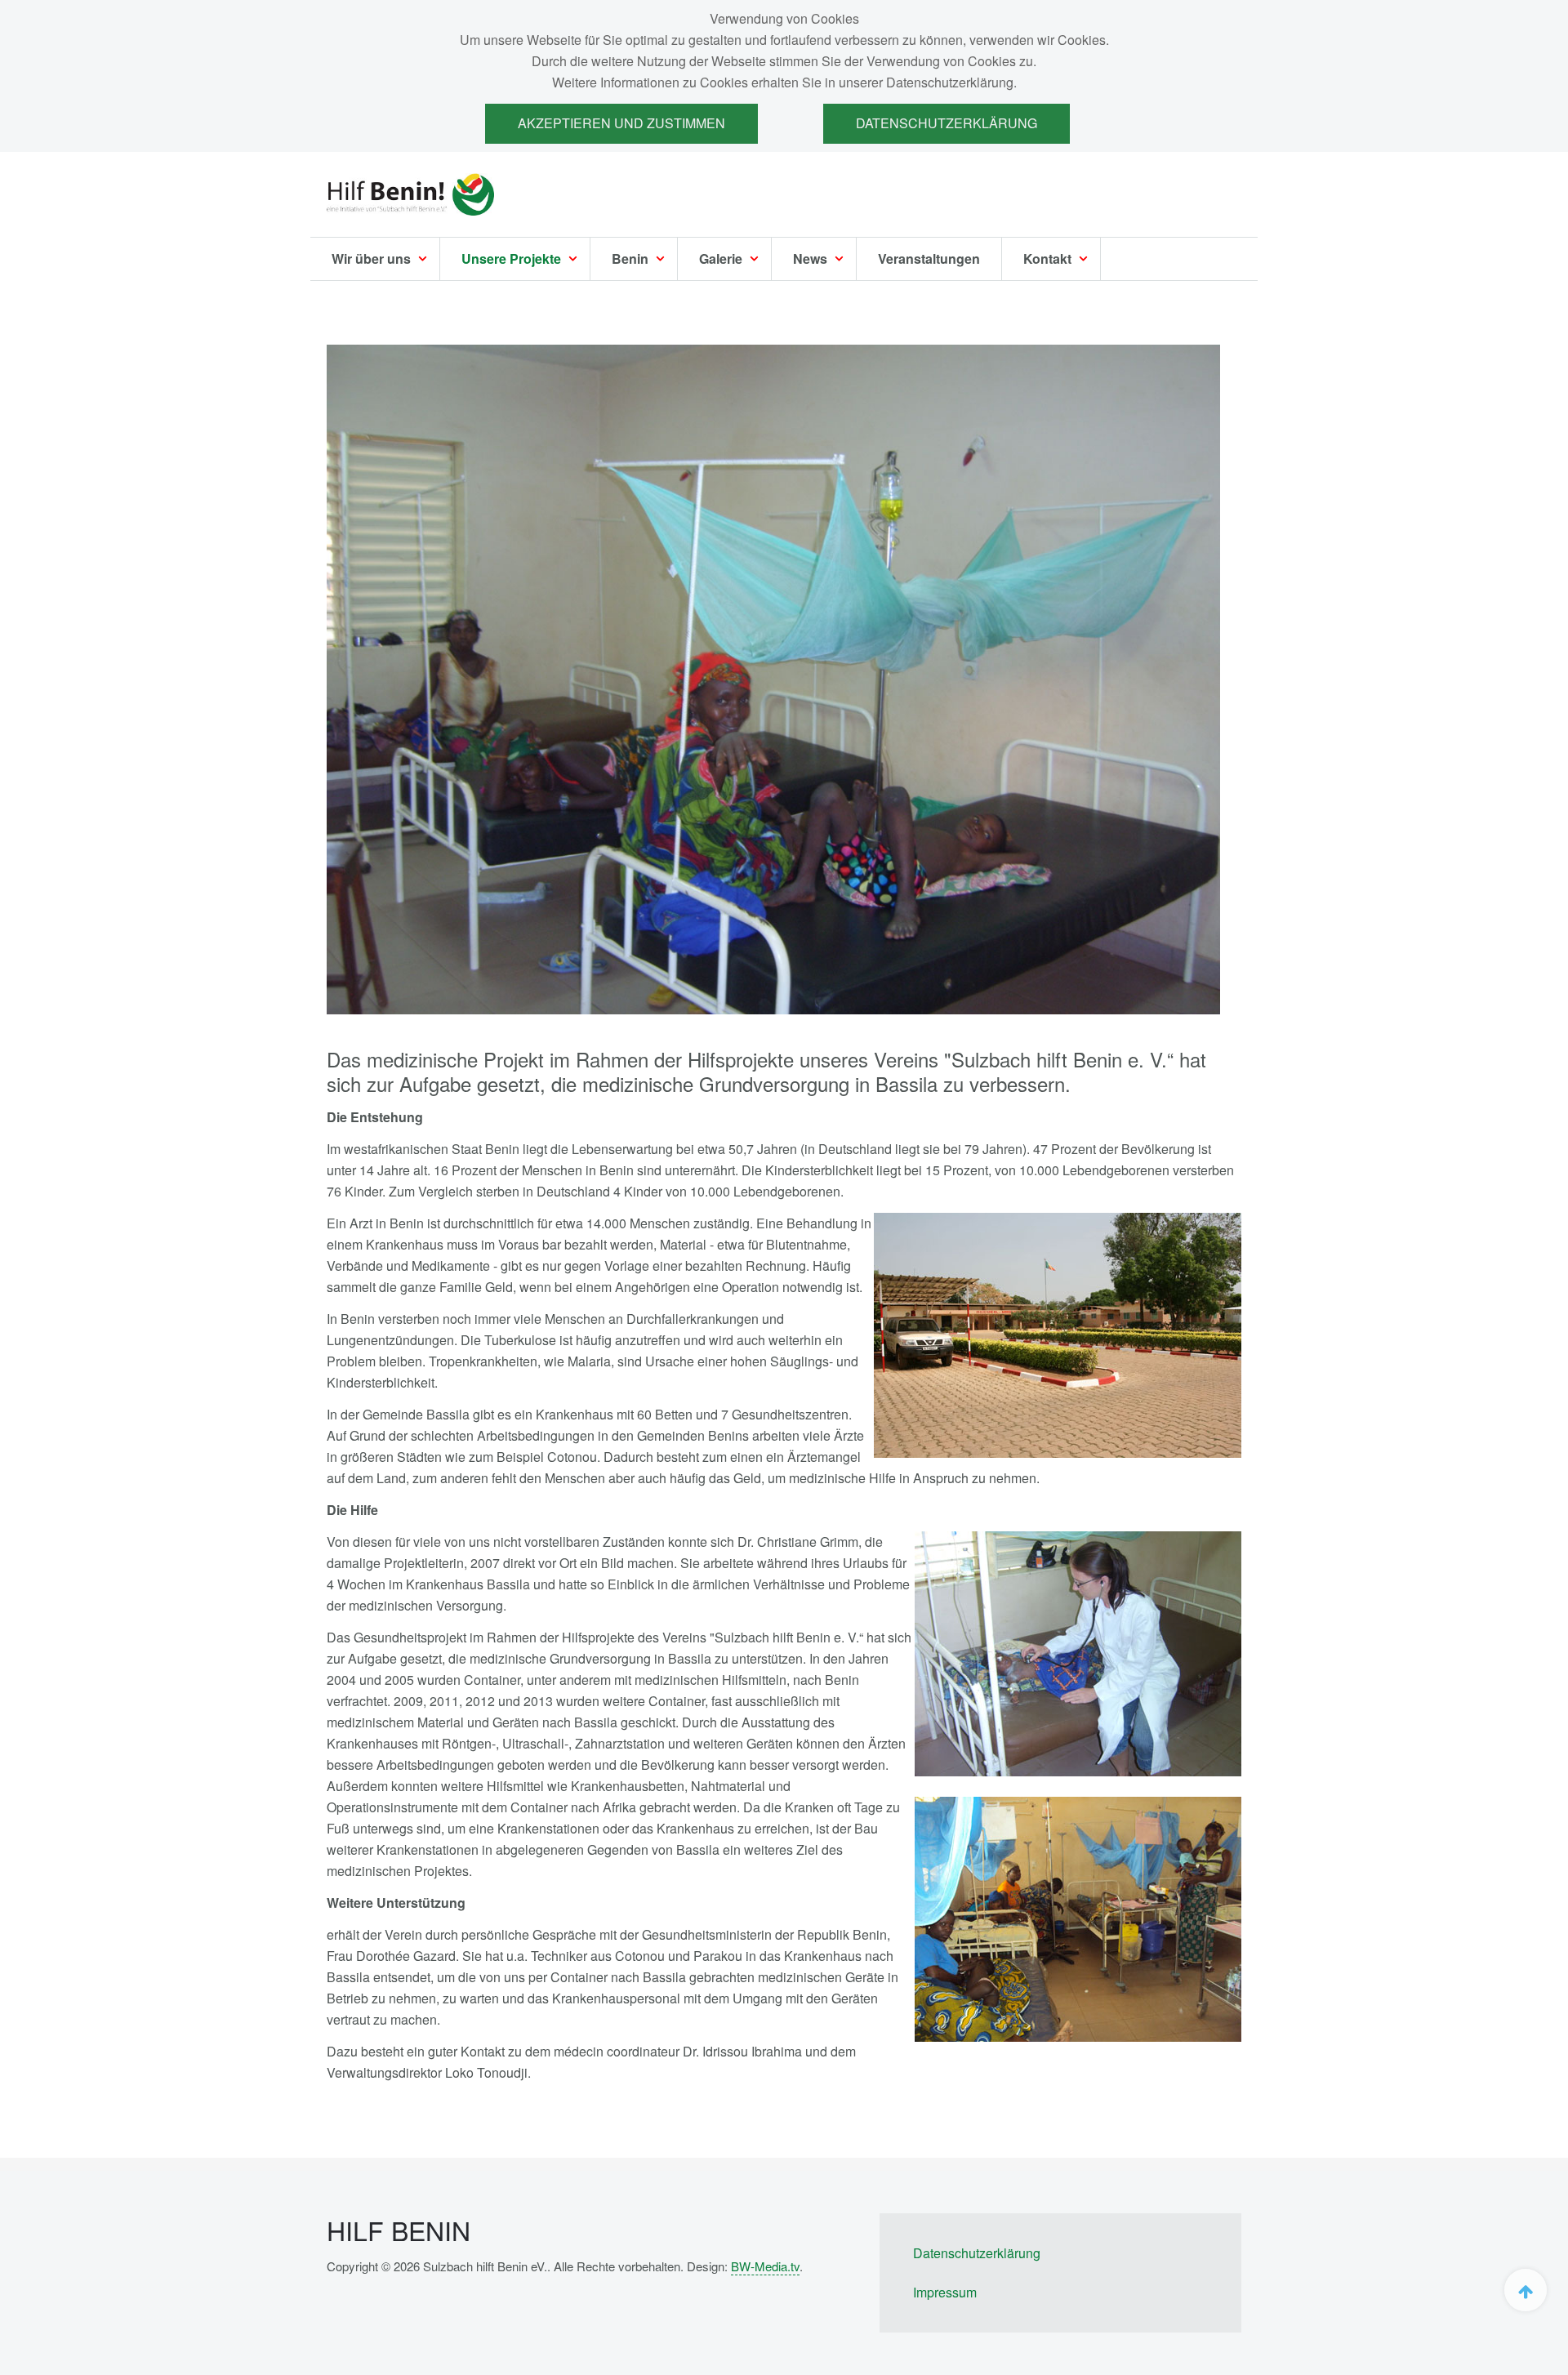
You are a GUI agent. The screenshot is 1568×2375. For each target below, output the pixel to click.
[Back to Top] (1526, 2290)
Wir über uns (373, 258)
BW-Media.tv (765, 2266)
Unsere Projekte (513, 258)
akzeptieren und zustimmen (621, 123)
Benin (632, 258)
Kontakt (1049, 258)
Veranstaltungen (929, 258)
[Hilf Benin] (410, 194)
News (812, 258)
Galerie (722, 258)
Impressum (945, 2292)
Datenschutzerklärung (947, 123)
